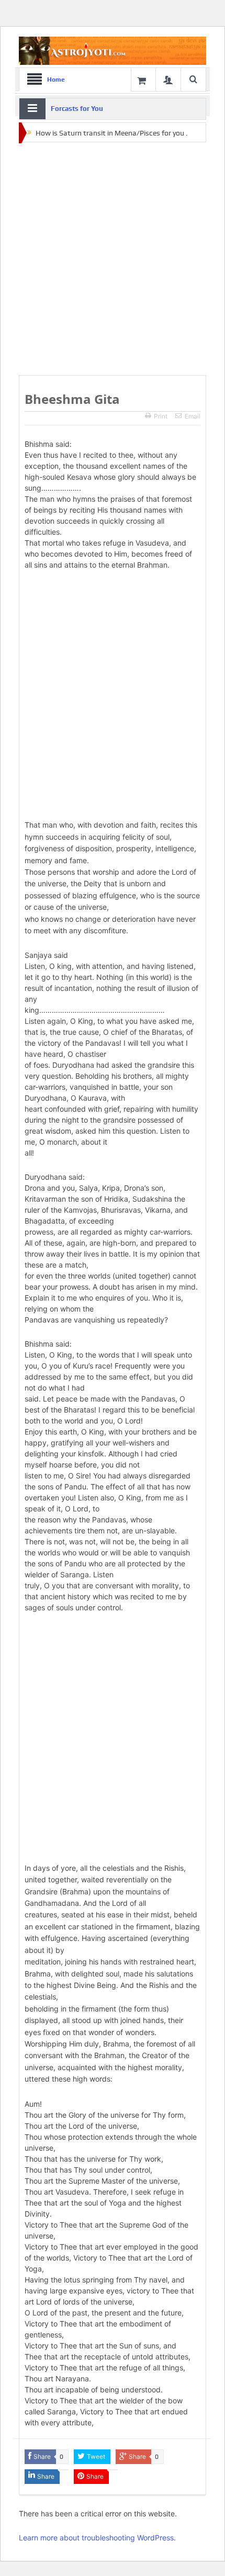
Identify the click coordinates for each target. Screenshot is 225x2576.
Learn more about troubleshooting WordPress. (97, 2538)
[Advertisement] (113, 259)
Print (161, 416)
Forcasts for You (77, 109)
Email (193, 416)
